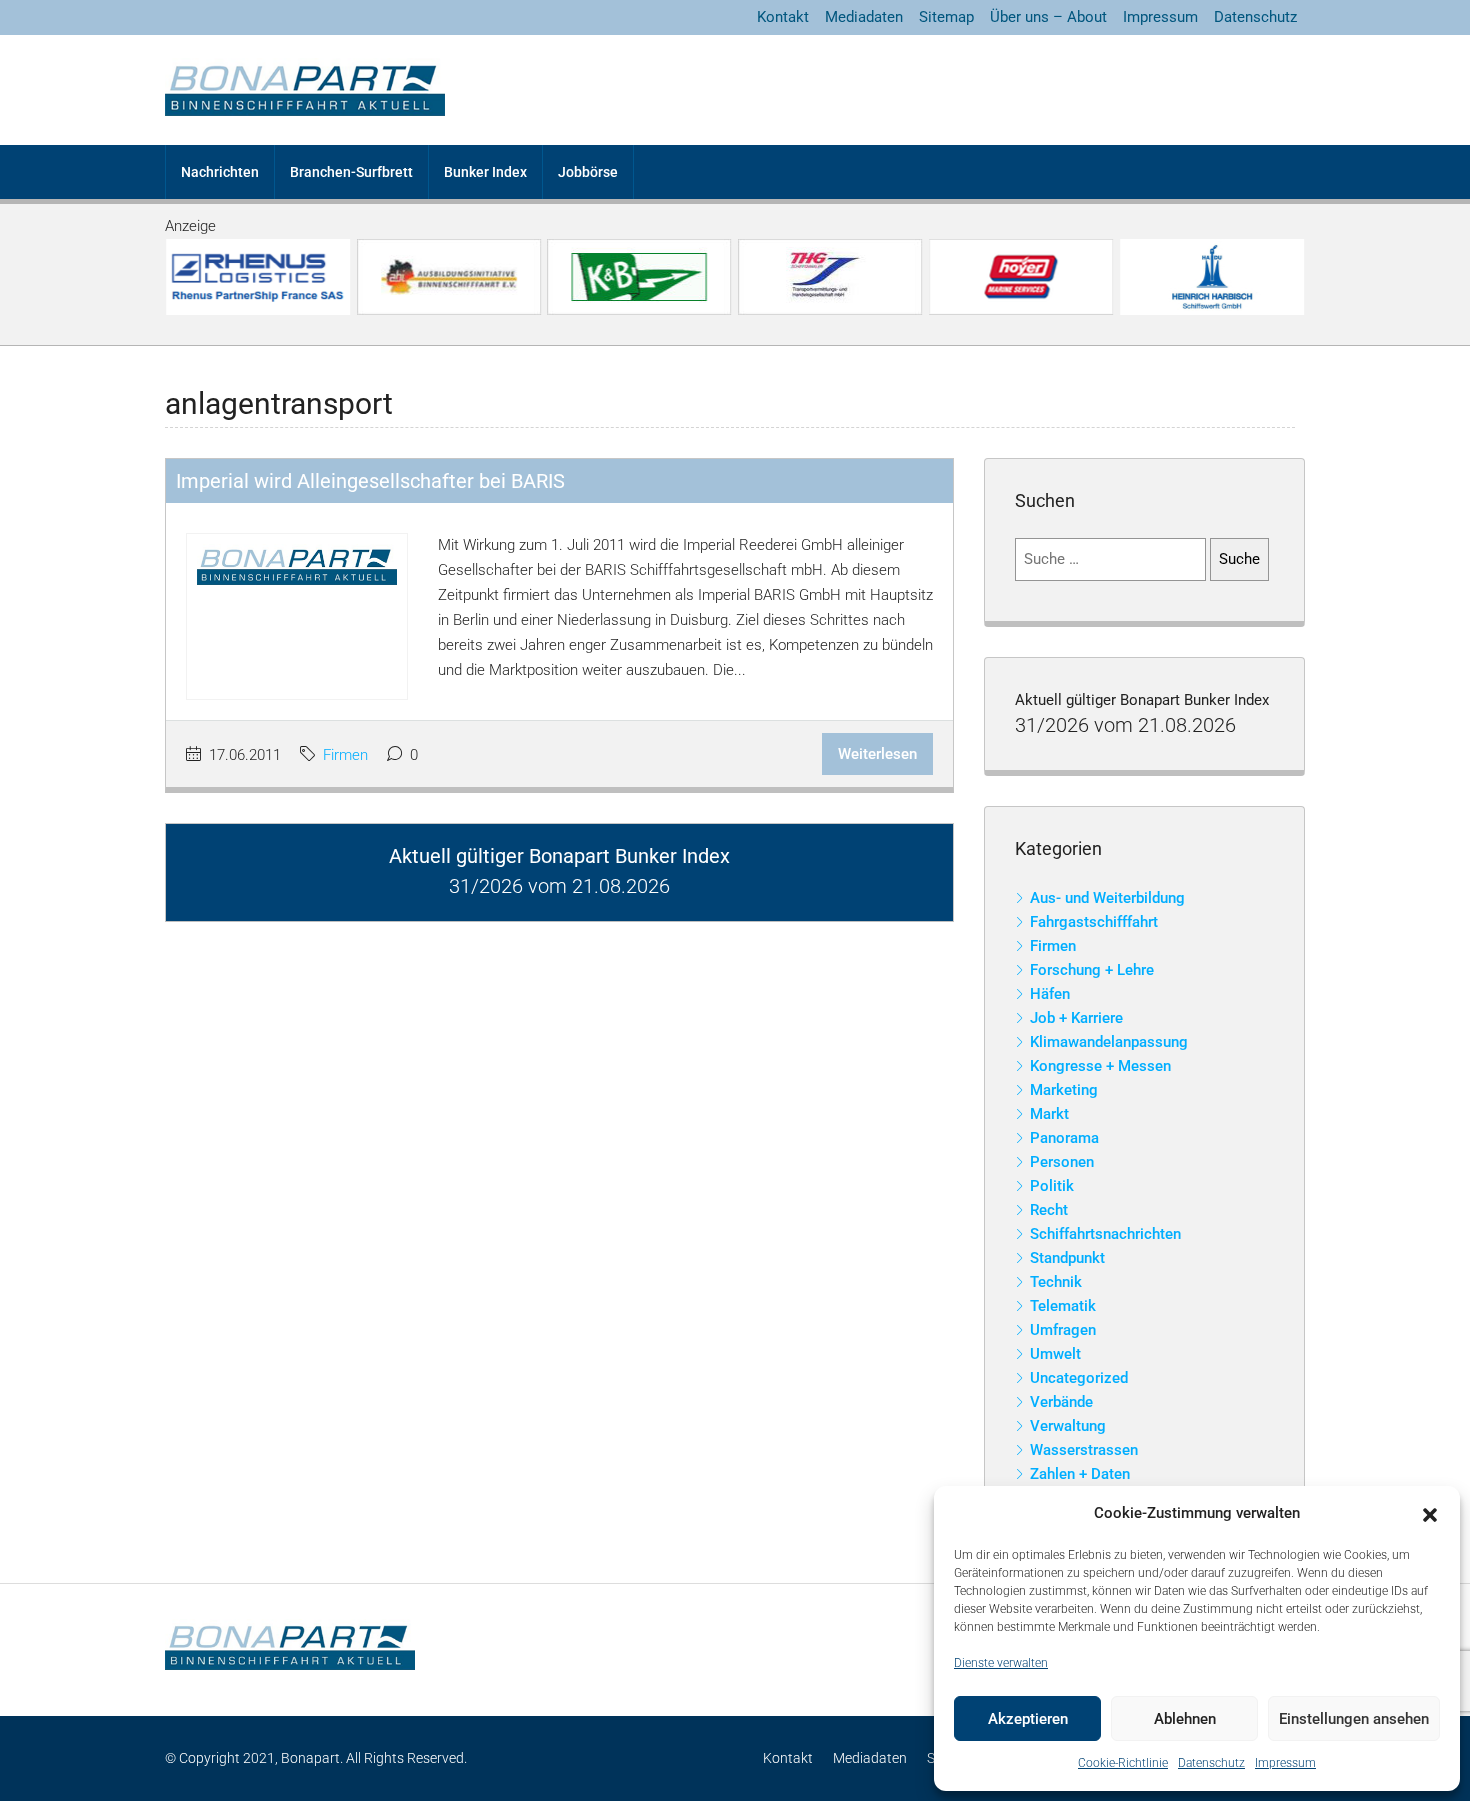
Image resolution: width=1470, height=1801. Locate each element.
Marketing (1064, 1090)
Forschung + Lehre (1092, 970)
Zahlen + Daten (1080, 1474)
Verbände (1061, 1402)
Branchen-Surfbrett (351, 172)
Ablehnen (1185, 1719)
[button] (1430, 1514)
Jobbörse (588, 172)
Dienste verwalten (1001, 1663)
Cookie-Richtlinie (1123, 1763)
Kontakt (783, 17)
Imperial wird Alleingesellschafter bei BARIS (370, 481)
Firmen (345, 755)
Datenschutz (1211, 1763)
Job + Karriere (1076, 1018)
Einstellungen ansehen (1354, 1719)
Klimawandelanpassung (1109, 1042)
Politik (1052, 1186)
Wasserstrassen (1084, 1450)
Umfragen (1063, 1330)
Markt (1049, 1114)
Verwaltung (1068, 1426)
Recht (1049, 1210)
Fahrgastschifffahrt (1094, 922)
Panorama (1064, 1138)
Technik (1056, 1282)
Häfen (1050, 994)
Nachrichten (220, 172)
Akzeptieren (1028, 1719)
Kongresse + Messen (1100, 1066)
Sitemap (946, 17)
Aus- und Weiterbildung (1107, 898)
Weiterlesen (877, 754)
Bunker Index (485, 172)
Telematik (1063, 1306)
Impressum (1285, 1763)
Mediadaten (864, 17)
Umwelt (1055, 1354)
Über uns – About (1048, 17)
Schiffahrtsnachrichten (1105, 1234)
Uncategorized (1079, 1378)
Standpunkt (1067, 1258)
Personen (1062, 1162)
